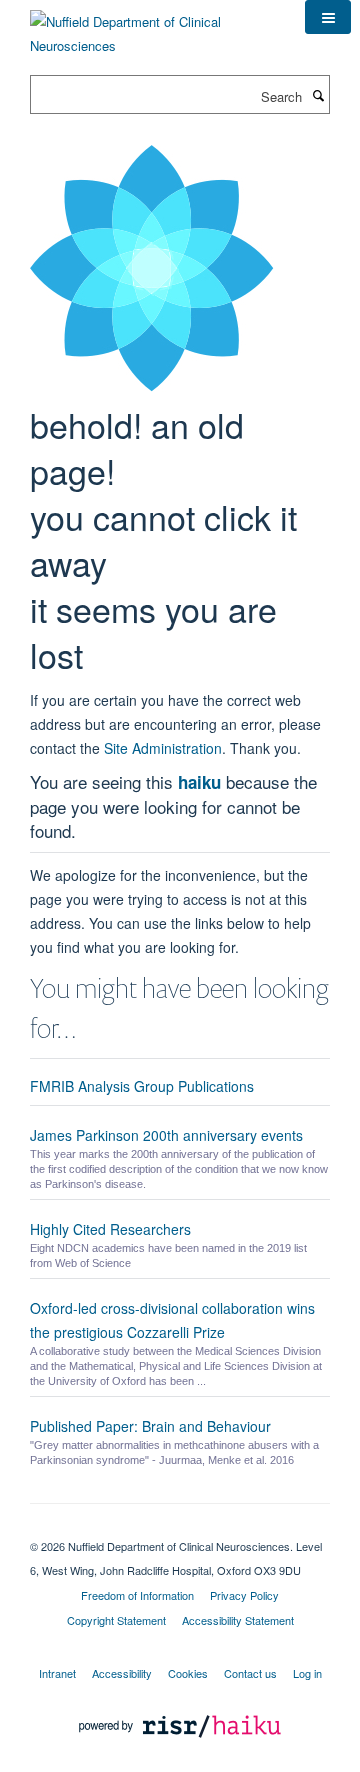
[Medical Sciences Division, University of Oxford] (180, 1529)
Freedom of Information (137, 1595)
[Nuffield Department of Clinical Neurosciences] (152, 26)
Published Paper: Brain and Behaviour (150, 1426)
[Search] (318, 95)
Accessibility (122, 1673)
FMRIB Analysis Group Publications (142, 1086)
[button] (328, 17)
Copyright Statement (116, 1620)
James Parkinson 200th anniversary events (166, 1135)
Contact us (250, 1673)
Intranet (57, 1673)
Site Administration (163, 748)
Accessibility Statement (238, 1620)
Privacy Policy (244, 1595)
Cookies (188, 1673)
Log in (307, 1673)
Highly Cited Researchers (110, 1229)
